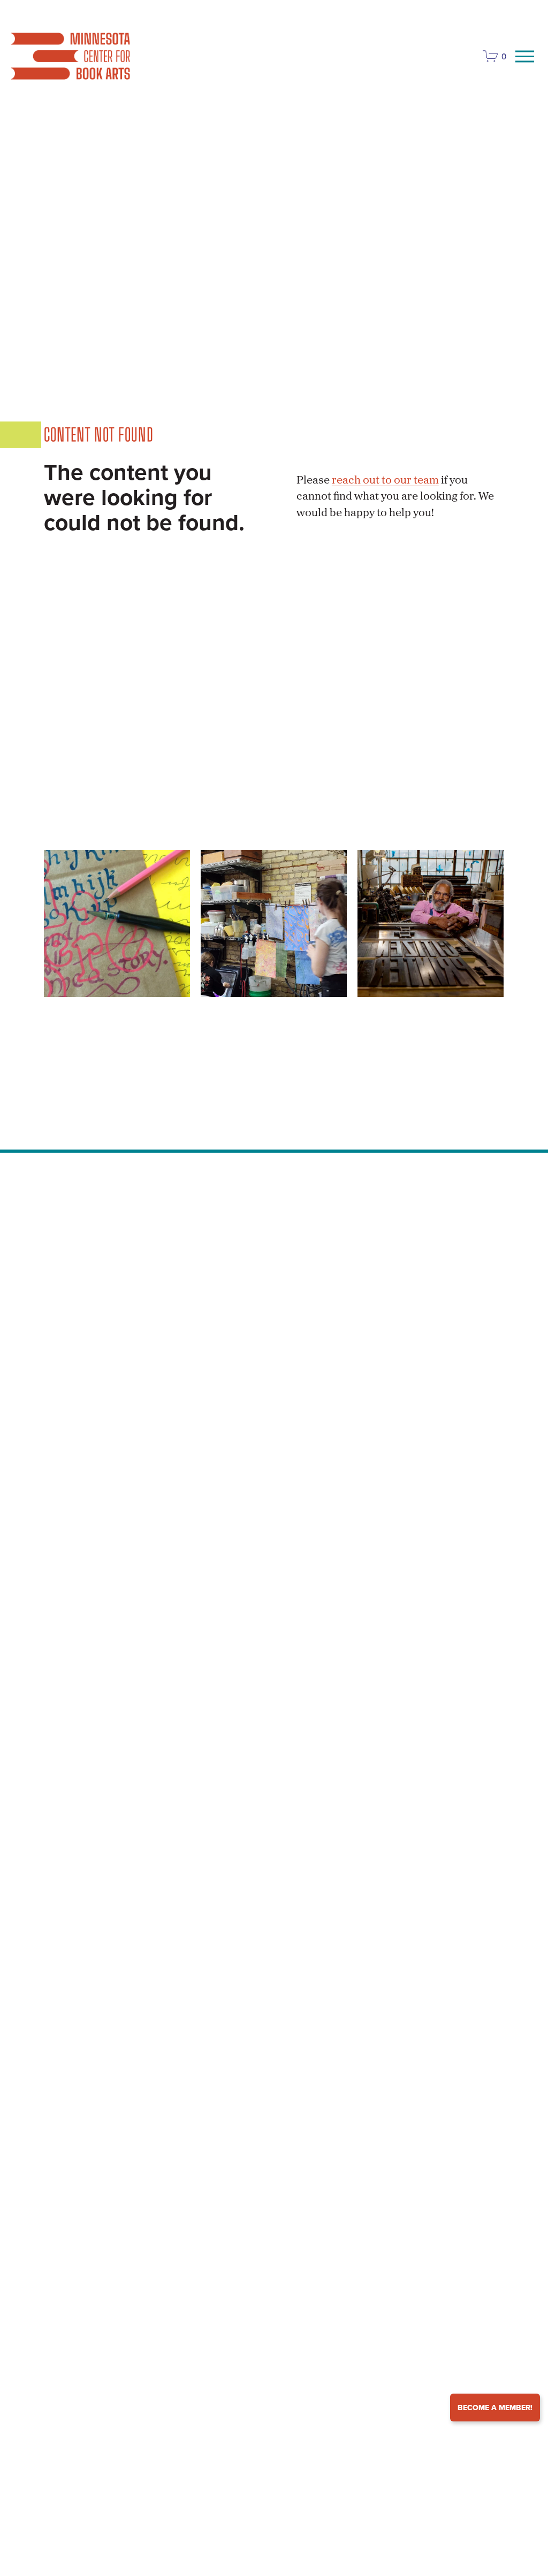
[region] (274, 923)
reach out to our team (385, 481)
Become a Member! (495, 2408)
